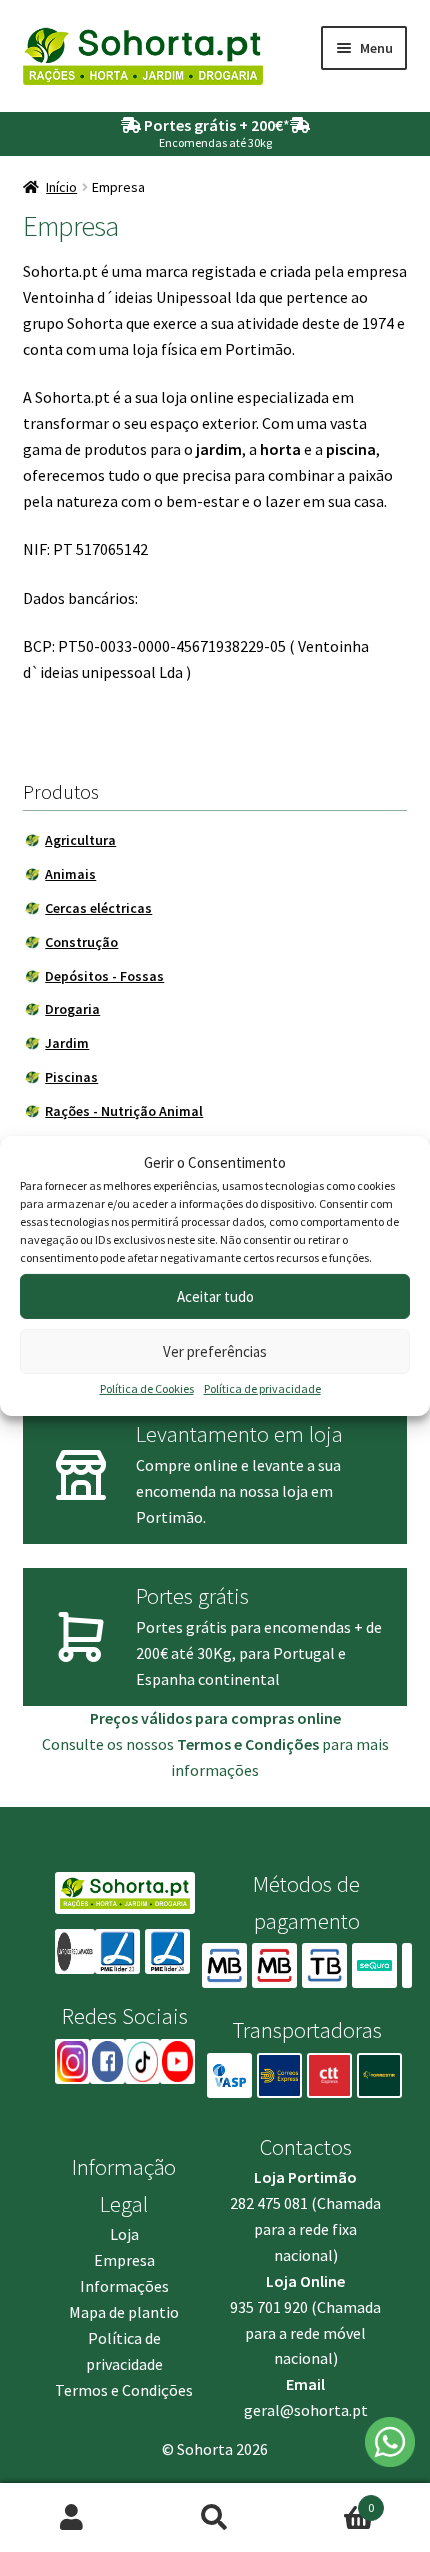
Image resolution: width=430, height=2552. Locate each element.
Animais (70, 874)
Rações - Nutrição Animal (124, 1111)
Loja (124, 2234)
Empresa (124, 2260)
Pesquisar (214, 2518)
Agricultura (80, 840)
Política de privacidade (262, 1388)
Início (61, 187)
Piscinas (71, 1077)
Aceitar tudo (215, 1296)
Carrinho (331, 2500)
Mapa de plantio (124, 2312)
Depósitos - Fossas (104, 976)
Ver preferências (215, 1351)
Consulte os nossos (180, 1744)
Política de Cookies (147, 1388)
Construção (81, 942)
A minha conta (71, 2518)
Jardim (67, 1043)
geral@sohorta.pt (306, 2410)
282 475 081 (269, 2203)
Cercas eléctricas (98, 908)
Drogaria (72, 1009)
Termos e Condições (124, 2390)
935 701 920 (269, 2307)
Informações (124, 2286)
